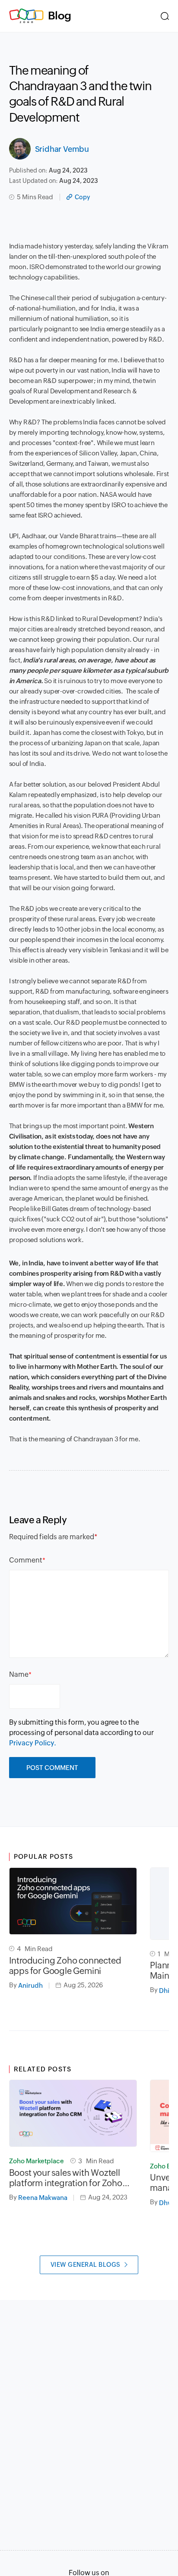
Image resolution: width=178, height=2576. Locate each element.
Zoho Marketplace (37, 2161)
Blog (60, 16)
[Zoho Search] (165, 16)
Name (19, 1674)
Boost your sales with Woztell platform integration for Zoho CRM (66, 2178)
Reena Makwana (43, 2198)
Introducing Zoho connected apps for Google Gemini (65, 1966)
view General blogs (86, 2265)
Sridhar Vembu (62, 149)
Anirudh (30, 1985)
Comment (26, 1560)
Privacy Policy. (33, 1743)
